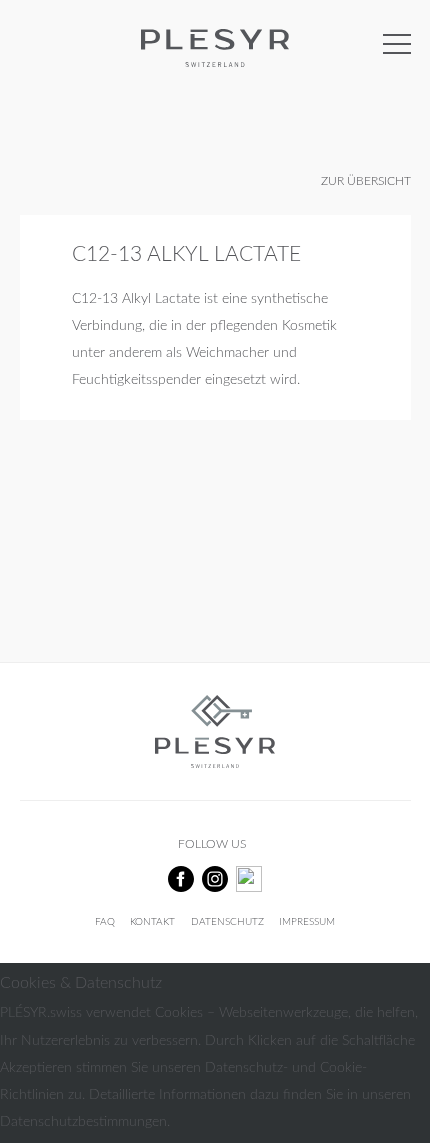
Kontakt (152, 922)
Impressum (307, 922)
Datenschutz (227, 922)
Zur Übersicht (366, 181)
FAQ (105, 922)
